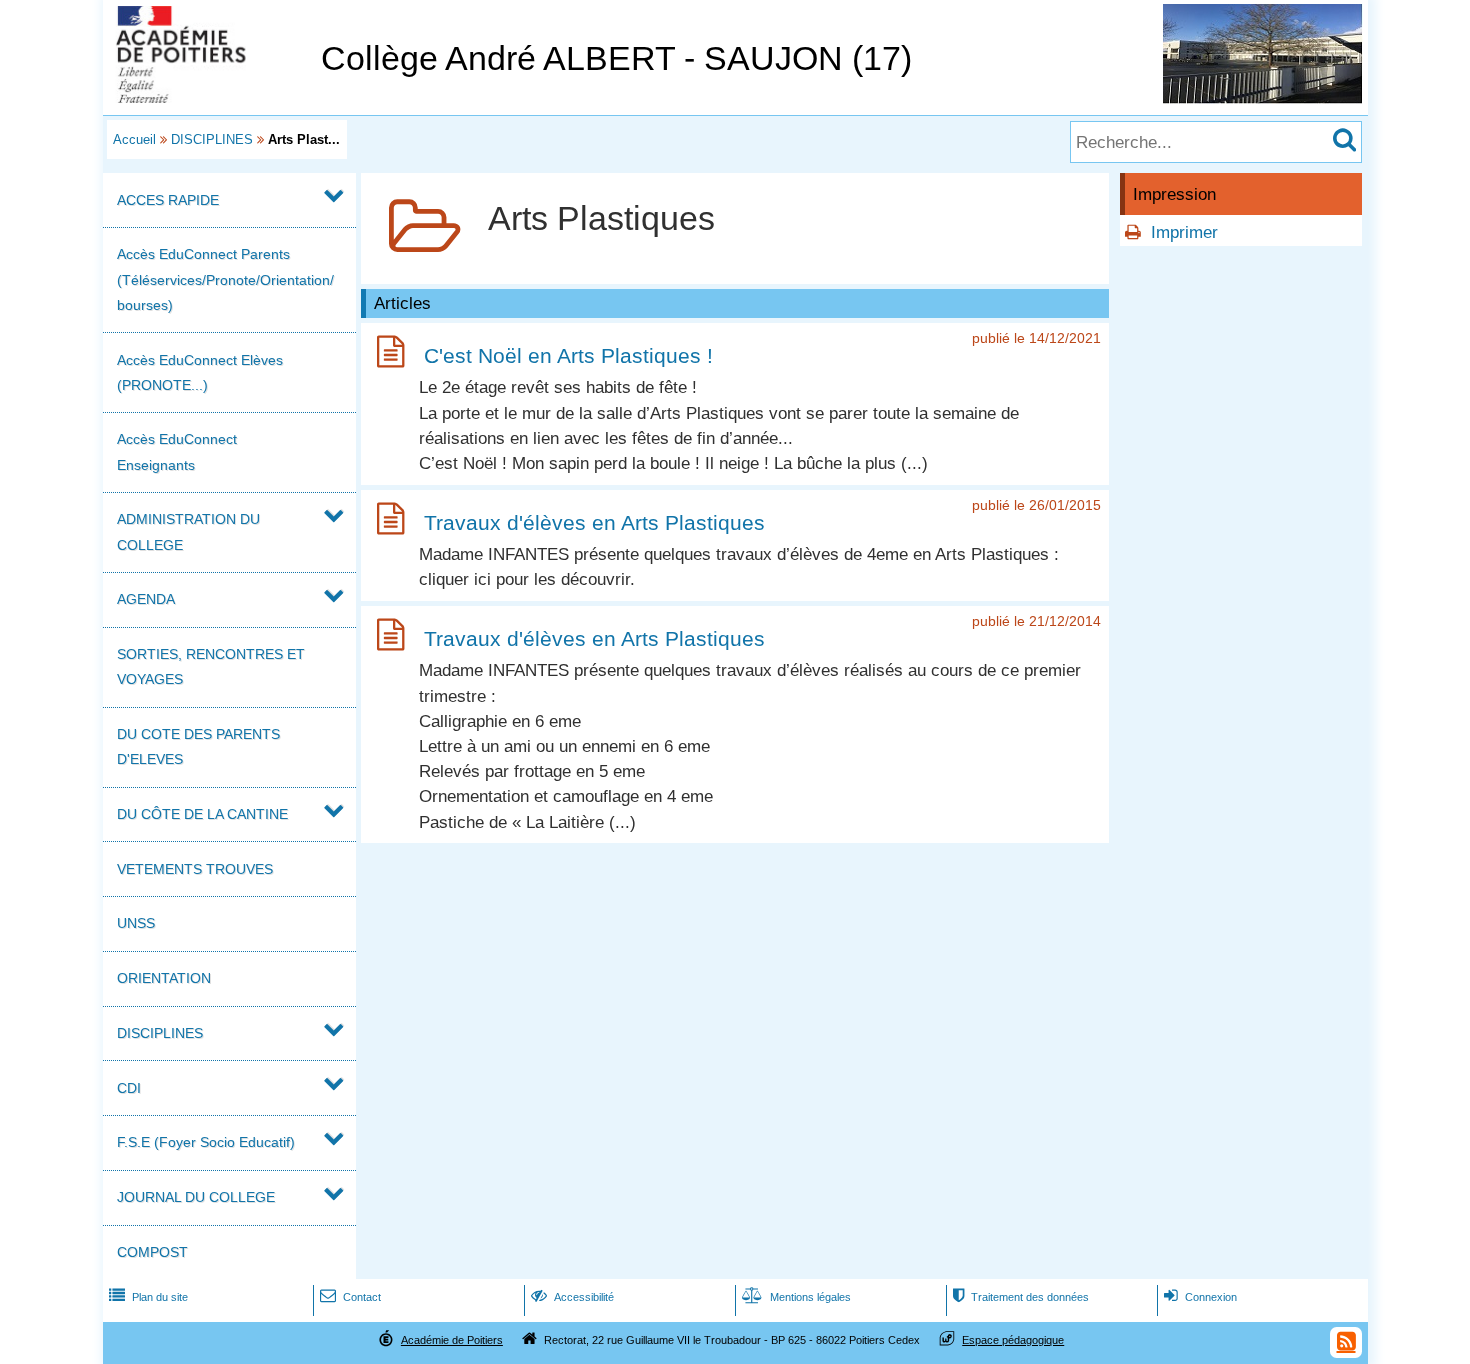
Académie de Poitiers (452, 1340)
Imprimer (1184, 232)
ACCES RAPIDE (168, 200)
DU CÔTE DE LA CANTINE (202, 814)
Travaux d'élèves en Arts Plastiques (594, 522)
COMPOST (152, 1252)
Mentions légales (796, 1297)
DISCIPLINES (212, 139)
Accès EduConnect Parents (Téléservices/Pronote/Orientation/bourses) (225, 279)
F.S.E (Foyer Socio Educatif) (206, 1142)
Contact (350, 1297)
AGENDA (146, 599)
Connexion (1200, 1297)
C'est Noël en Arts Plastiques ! (568, 355)
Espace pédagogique (1013, 1340)
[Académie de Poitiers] (208, 97)
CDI (129, 1088)
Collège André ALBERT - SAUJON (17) (616, 58)
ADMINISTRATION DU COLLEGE (188, 531)
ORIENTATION (164, 978)
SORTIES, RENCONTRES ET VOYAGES (211, 666)
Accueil (134, 139)
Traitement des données (1021, 1297)
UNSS (136, 923)
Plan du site (148, 1297)
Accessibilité (572, 1297)
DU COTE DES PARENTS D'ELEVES (198, 746)
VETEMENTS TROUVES (195, 869)
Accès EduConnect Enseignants (177, 451)
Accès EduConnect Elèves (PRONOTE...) (200, 372)
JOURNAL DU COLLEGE (196, 1197)
